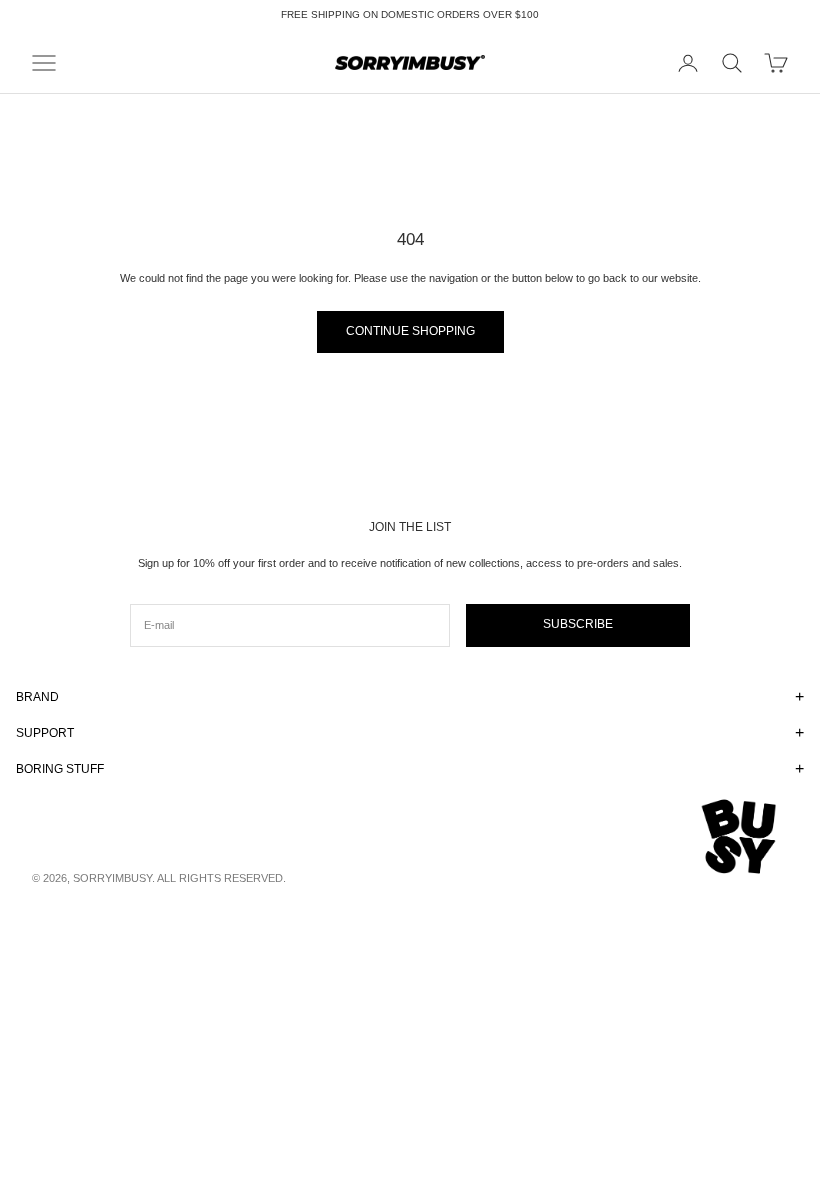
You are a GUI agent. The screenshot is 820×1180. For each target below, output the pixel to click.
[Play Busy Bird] (740, 837)
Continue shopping (410, 331)
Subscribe (578, 624)
